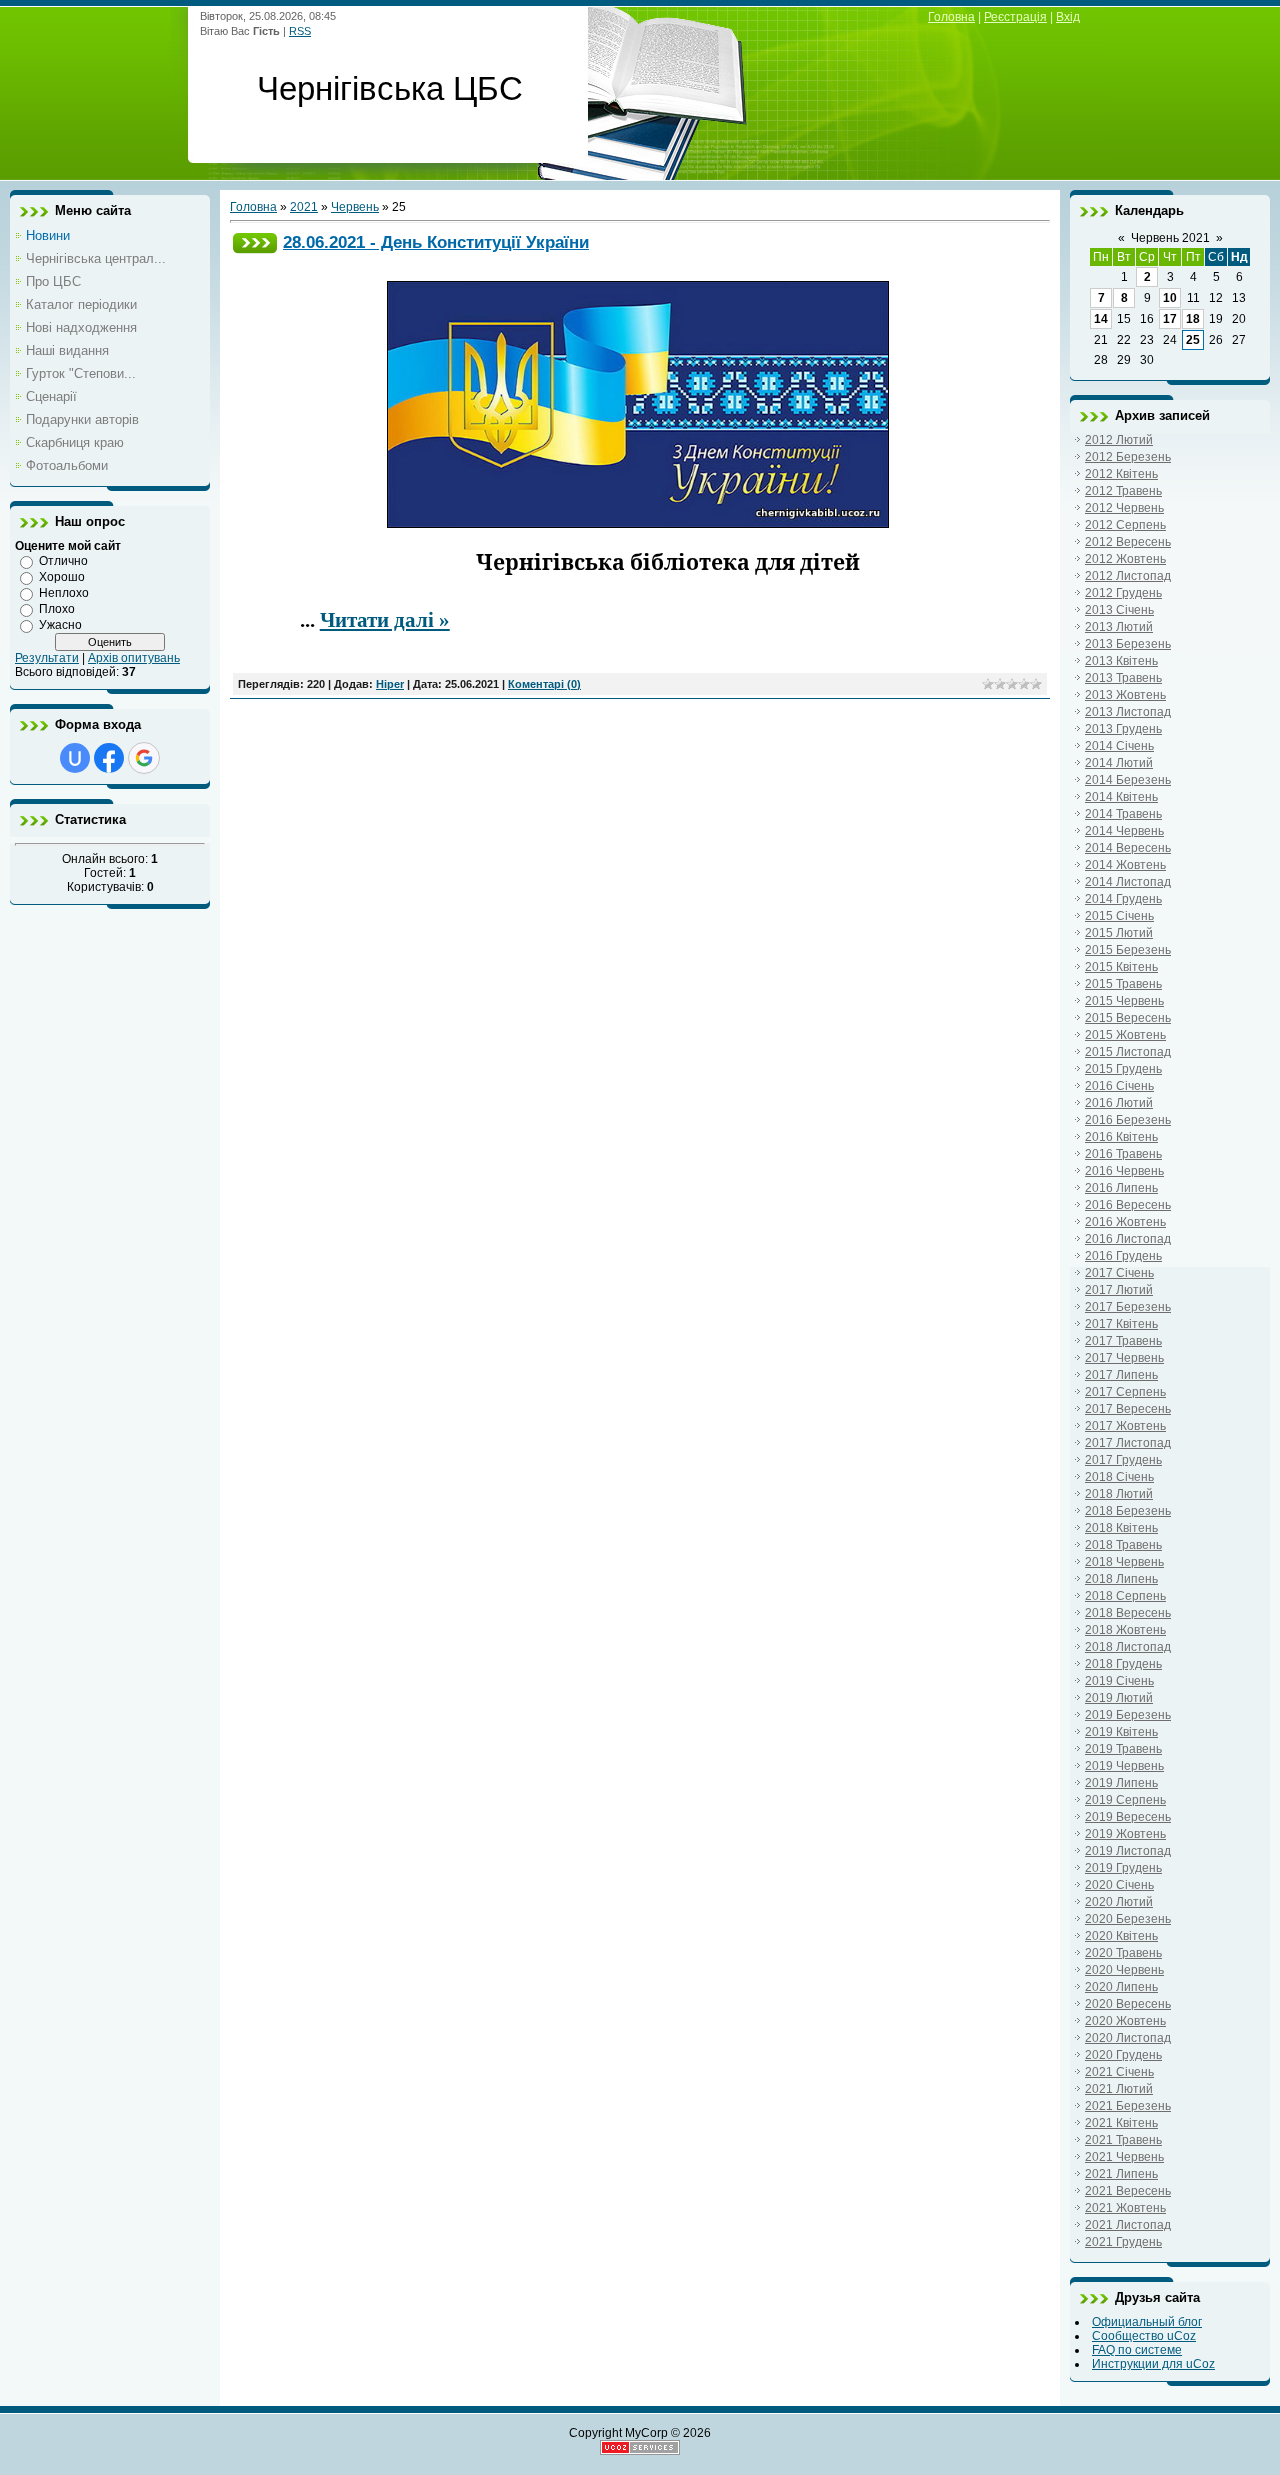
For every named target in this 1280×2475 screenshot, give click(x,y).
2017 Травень (1123, 1341)
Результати (47, 658)
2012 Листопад (1128, 576)
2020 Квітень (1121, 1936)
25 (1193, 340)
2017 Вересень (1128, 1409)
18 (1193, 319)
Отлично (63, 561)
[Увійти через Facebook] (109, 758)
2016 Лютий (1119, 1103)
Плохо (57, 609)
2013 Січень (1119, 610)
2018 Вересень (1128, 1613)
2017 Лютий (1119, 1290)
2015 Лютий (1119, 933)
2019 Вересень (1128, 1817)
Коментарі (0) (544, 684)
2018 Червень (1124, 1562)
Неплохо (64, 593)
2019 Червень (1124, 1766)
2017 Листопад (1128, 1443)
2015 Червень (1124, 1001)
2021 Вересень (1128, 2191)
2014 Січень (1119, 746)
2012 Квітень (1121, 474)
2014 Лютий (1119, 763)
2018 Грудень (1123, 1664)
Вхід (1068, 17)
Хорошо (62, 577)
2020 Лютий (1119, 1902)
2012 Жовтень (1125, 559)
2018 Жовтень (1125, 1630)
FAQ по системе (1137, 2350)
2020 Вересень (1128, 2004)
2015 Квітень (1121, 967)
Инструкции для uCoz (1153, 2364)
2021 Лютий (1119, 2089)
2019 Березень (1128, 1715)
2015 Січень (1119, 916)
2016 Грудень (1123, 1256)
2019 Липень (1121, 1783)
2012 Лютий (1119, 440)
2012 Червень (1124, 508)
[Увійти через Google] (144, 758)
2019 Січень (1119, 1681)
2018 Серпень (1125, 1596)
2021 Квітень (1121, 2123)
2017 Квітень (1121, 1324)
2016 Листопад (1128, 1239)
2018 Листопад (1128, 1647)
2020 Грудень (1123, 2055)
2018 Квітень (1121, 1528)
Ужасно (60, 625)
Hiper (390, 684)
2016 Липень (1121, 1188)
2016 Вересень (1128, 1205)
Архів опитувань (134, 658)
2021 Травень (1123, 2140)
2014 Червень (1124, 831)
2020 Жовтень (1125, 2021)
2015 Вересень (1128, 1018)
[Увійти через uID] (75, 758)
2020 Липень (1121, 1987)
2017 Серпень (1125, 1392)
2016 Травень (1123, 1154)
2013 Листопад (1128, 712)
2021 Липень (1121, 2174)
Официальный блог (1147, 2322)
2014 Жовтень (1125, 865)
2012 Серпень (1125, 525)
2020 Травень (1123, 1953)
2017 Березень (1128, 1307)
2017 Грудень (1123, 1460)
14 (1101, 319)
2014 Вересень (1128, 848)
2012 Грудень (1123, 593)
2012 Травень (1123, 491)
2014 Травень (1123, 814)
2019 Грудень (1123, 1868)
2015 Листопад (1128, 1052)
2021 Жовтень (1125, 2208)
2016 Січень (1119, 1086)
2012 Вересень (1128, 542)
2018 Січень (1119, 1477)
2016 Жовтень (1125, 1222)
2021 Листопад (1128, 2225)
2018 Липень (1121, 1579)
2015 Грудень (1123, 1069)
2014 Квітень (1121, 797)
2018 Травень (1123, 1545)
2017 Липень (1121, 1375)
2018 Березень (1128, 1511)
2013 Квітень (1121, 661)
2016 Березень (1128, 1120)
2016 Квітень (1121, 1137)
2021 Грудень (1123, 2242)
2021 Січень (1119, 2072)
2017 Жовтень (1125, 1426)
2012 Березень (1128, 457)
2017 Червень (1124, 1358)
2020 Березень (1128, 1919)
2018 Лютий (1119, 1494)
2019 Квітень (1121, 1732)
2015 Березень (1128, 950)
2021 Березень (1128, 2106)
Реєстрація (1015, 17)
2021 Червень (1124, 2157)
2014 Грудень (1123, 899)
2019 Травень (1123, 1749)
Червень (355, 207)
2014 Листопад (1128, 882)
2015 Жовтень (1125, 1035)
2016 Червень (1124, 1171)
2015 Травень (1123, 984)
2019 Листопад (1128, 1851)
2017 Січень (1119, 1273)
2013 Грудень (1123, 729)
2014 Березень (1128, 780)
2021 (304, 207)
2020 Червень (1124, 1970)
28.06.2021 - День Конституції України (436, 242)
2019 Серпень (1125, 1800)
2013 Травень (1123, 678)
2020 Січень (1119, 1885)
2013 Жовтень (1125, 695)
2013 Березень (1128, 644)
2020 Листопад (1128, 2038)
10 (1170, 298)
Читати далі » (385, 620)
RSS (300, 31)
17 (1170, 319)
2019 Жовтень (1125, 1834)
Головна (951, 17)
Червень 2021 (1170, 238)
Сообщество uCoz (1144, 2336)
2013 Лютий (1119, 627)
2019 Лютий (1119, 1698)
